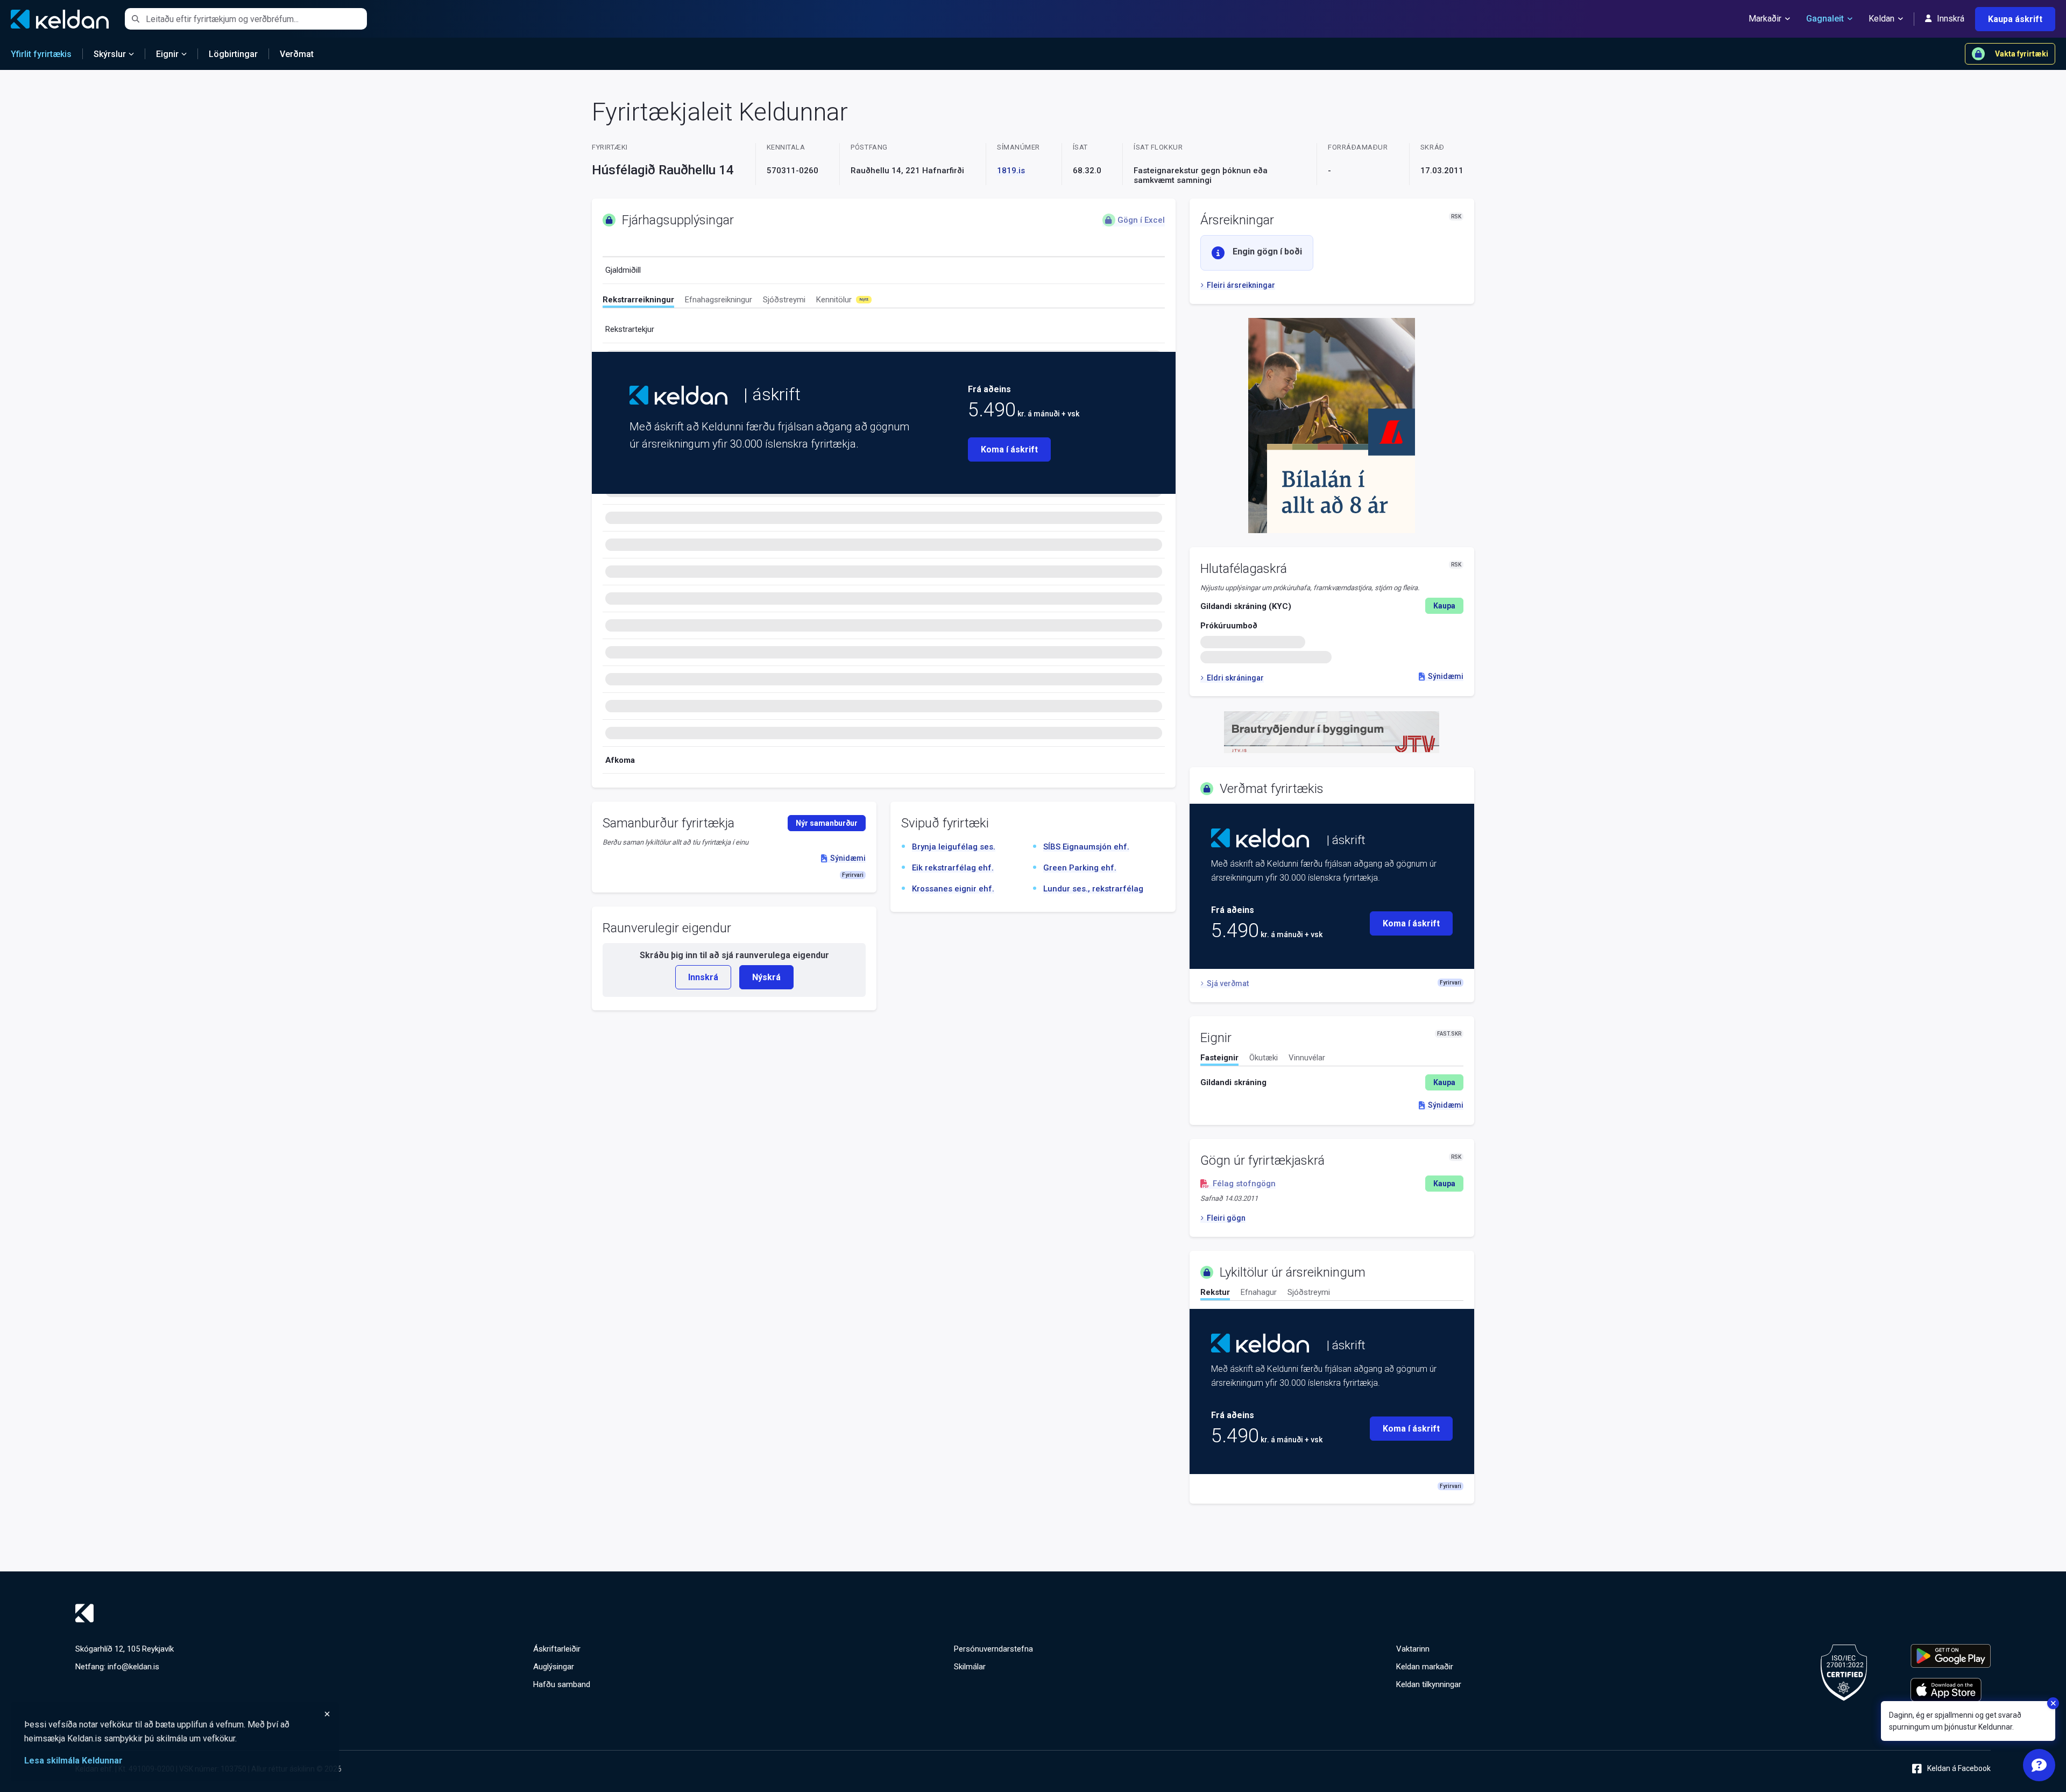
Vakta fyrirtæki (2022, 54)
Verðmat (297, 54)
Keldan (1881, 19)
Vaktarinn (1413, 1649)
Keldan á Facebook (1959, 1768)
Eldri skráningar (1235, 678)
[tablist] (884, 302)
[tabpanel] (1332, 1082)
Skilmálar (970, 1667)
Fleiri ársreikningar (1241, 285)
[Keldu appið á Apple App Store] (1951, 1690)
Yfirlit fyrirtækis (41, 54)
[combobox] (256, 19)
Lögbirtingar (233, 54)
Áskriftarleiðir (557, 1649)
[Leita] (135, 19)
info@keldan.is (133, 1667)
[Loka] (178, 1714)
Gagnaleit (1825, 19)
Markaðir (1765, 19)
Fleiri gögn (1226, 1218)
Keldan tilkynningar (1429, 1684)
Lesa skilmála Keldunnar (73, 1761)
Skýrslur (110, 54)
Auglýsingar (554, 1667)
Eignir (167, 54)
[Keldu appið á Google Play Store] (1951, 1656)
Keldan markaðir (1425, 1667)
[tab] (638, 301)
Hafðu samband (562, 1684)
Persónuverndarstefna (993, 1649)
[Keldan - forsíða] (678, 395)
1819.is (1011, 171)
